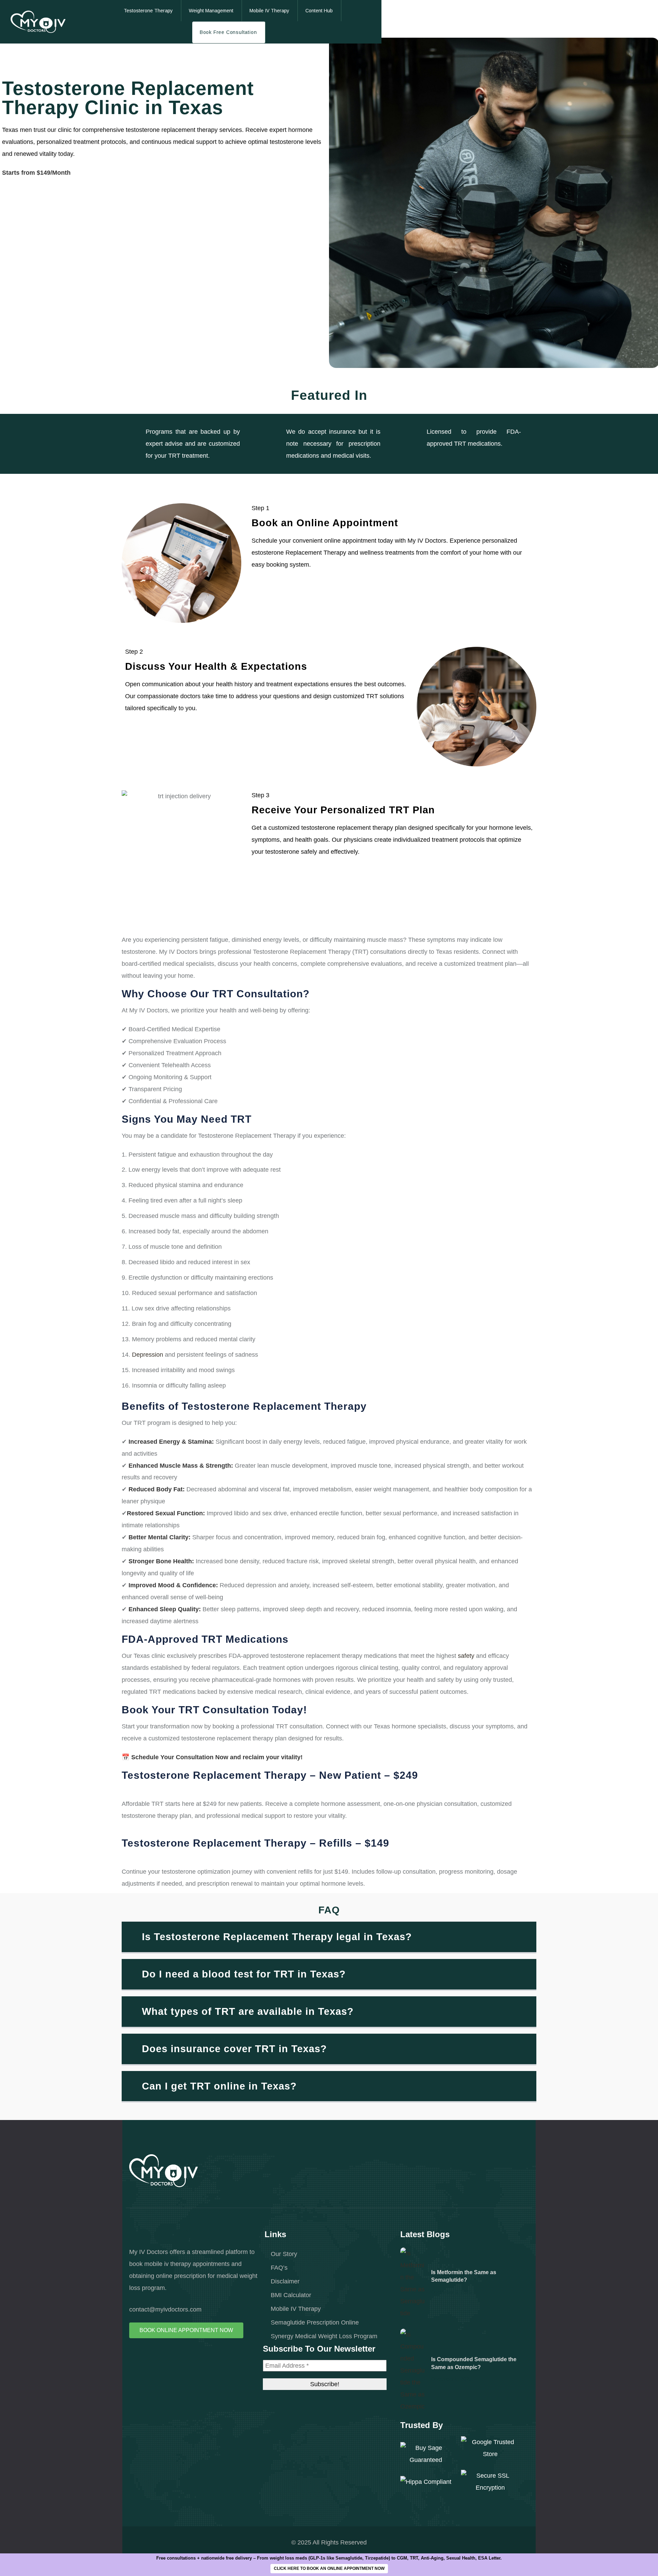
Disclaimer (285, 2281)
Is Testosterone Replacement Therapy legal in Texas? (277, 1937)
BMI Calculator (291, 2295)
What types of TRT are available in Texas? (248, 2011)
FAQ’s (279, 2267)
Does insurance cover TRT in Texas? (234, 2049)
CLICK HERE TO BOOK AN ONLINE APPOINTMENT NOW (329, 2568)
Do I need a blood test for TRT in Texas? (244, 1974)
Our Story (284, 2254)
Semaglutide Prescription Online (315, 2322)
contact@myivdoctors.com (165, 2309)
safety (466, 1656)
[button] (329, 1938)
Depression (148, 1354)
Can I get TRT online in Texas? (219, 2086)
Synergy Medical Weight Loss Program (324, 2336)
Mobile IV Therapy (296, 2309)
